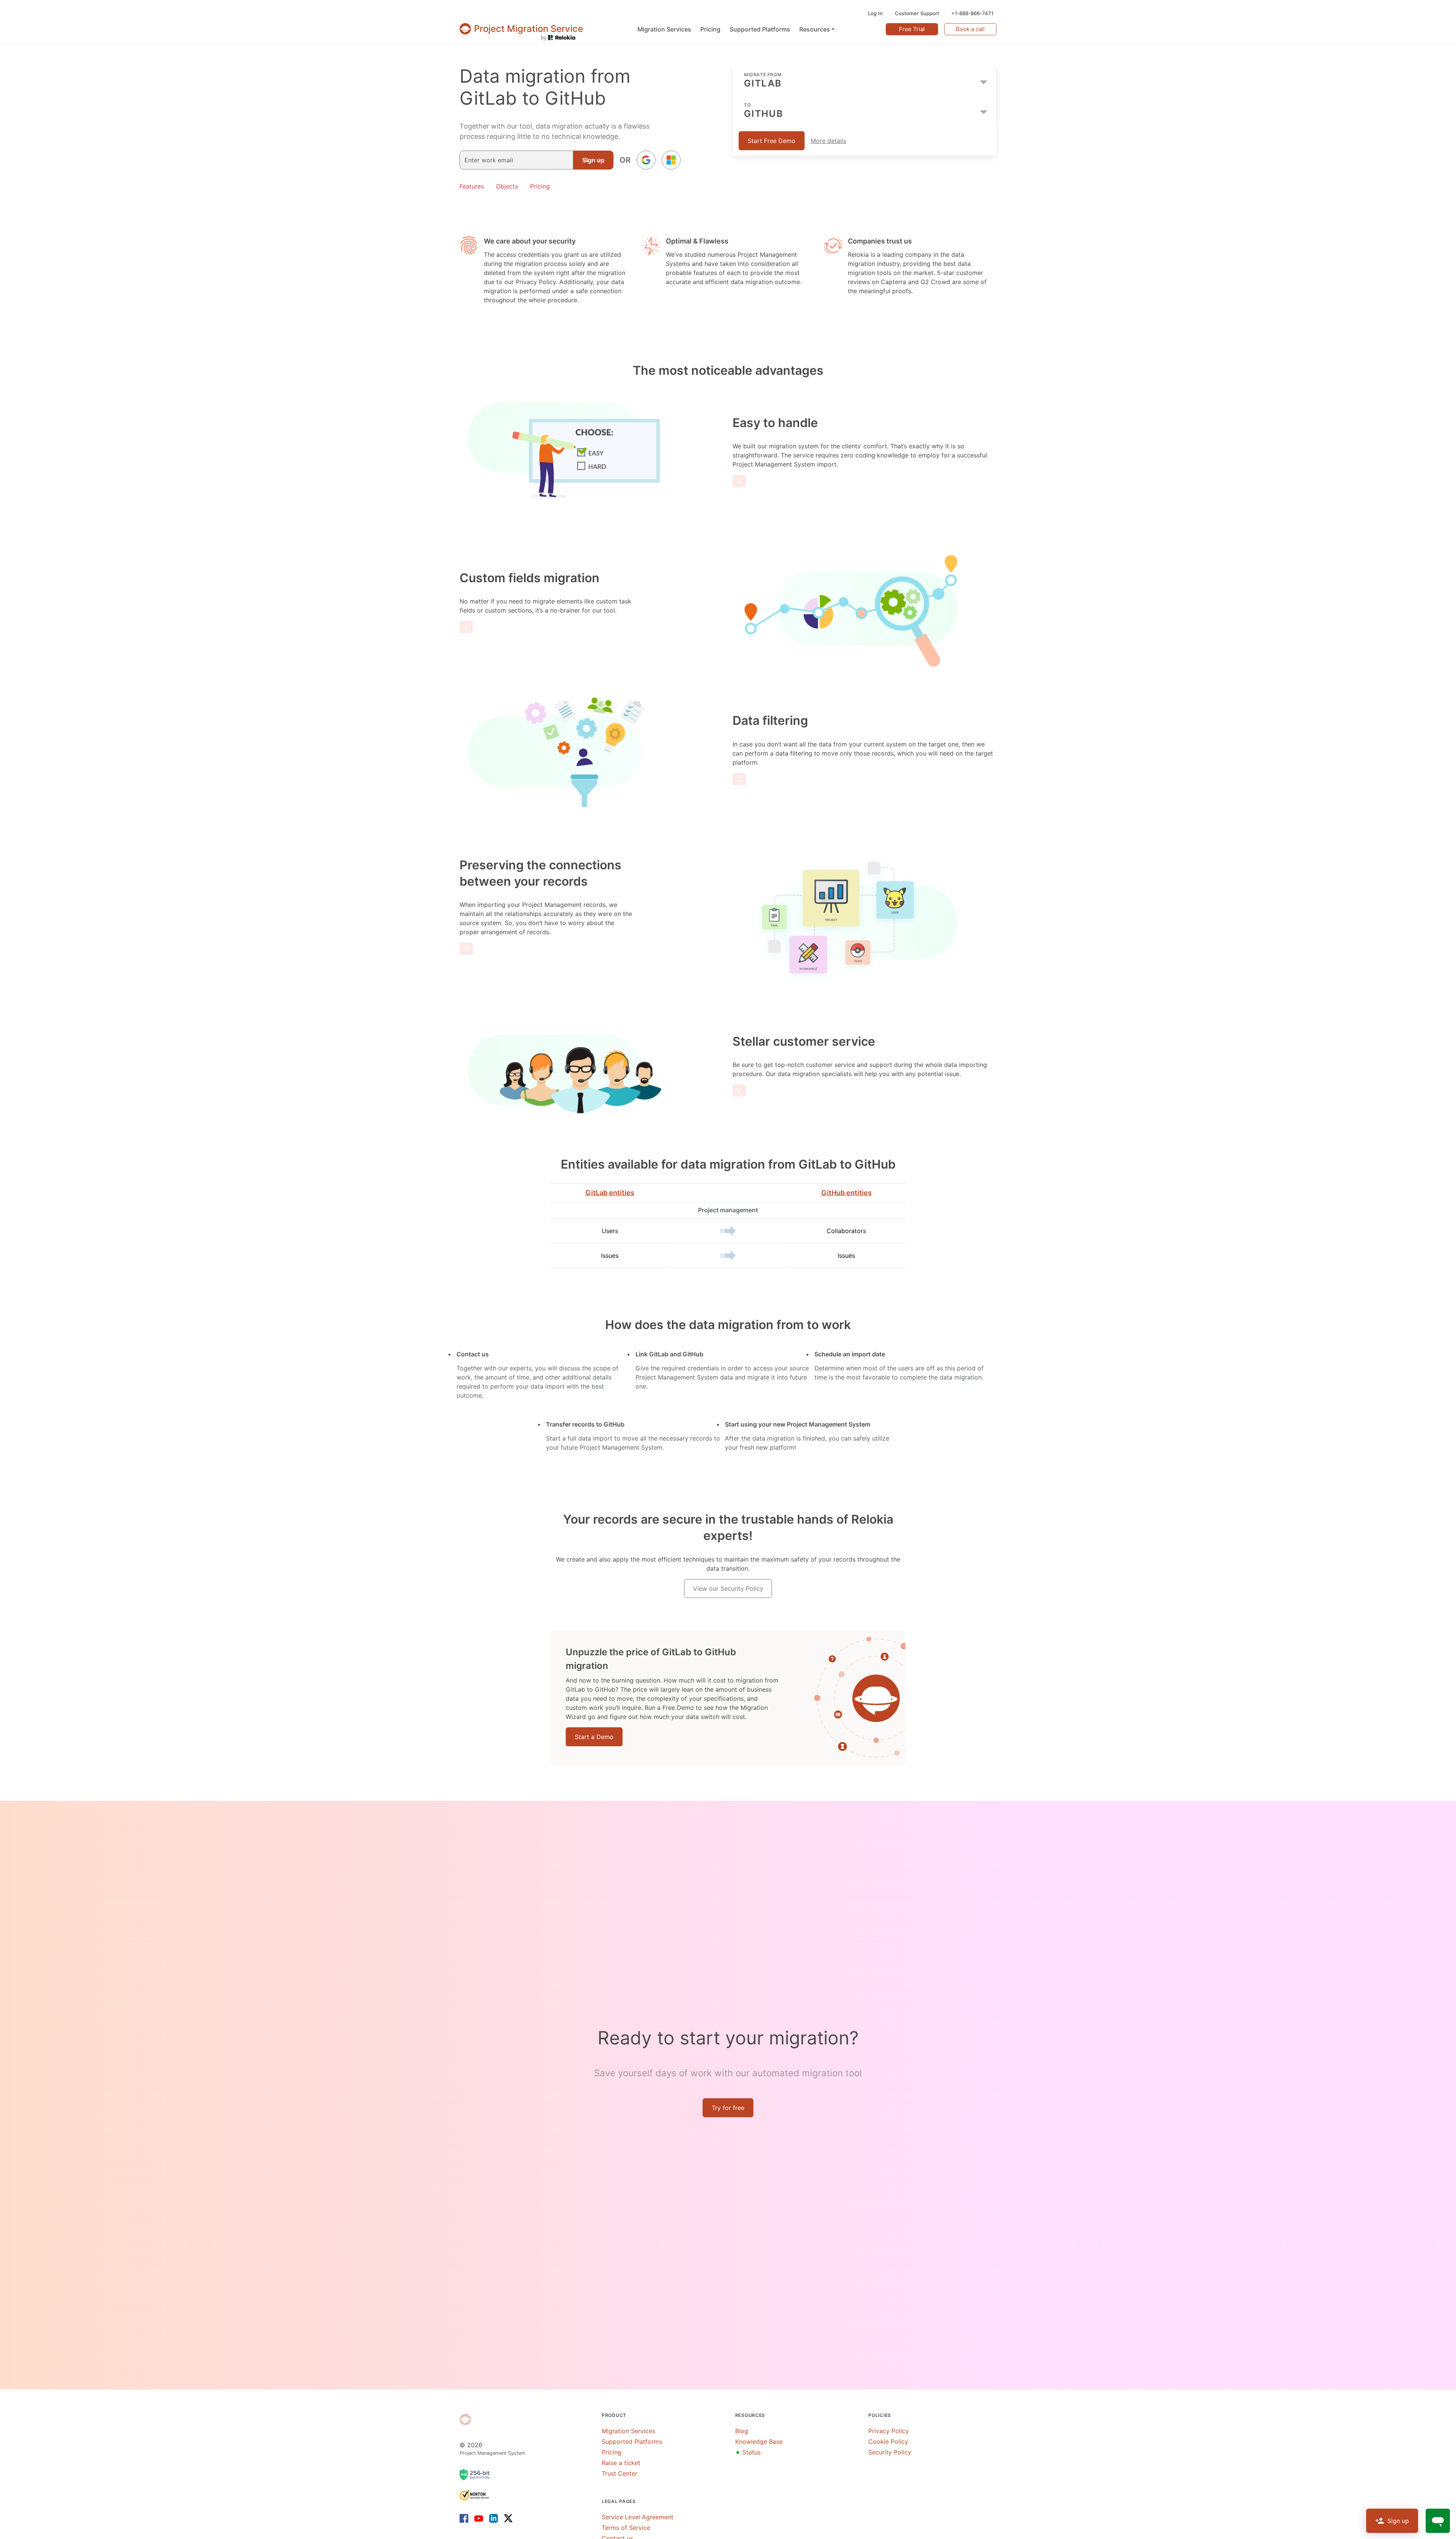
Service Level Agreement (638, 2517)
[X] (507, 2518)
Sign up (593, 160)
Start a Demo (594, 1737)
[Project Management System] (465, 2420)
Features (472, 186)
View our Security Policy (728, 1588)
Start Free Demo (772, 141)
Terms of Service (626, 2528)
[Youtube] (479, 2518)
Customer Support (917, 13)
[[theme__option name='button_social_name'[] (646, 160)
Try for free (728, 2108)
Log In (875, 13)
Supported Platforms (632, 2442)
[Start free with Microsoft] (671, 160)
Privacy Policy (889, 2431)
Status (748, 2452)
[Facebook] (465, 2518)
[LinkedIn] (493, 2518)
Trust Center (620, 2473)
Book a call (970, 29)
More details (828, 141)
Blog (742, 2431)
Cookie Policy (888, 2442)
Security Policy (890, 2452)
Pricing (540, 186)
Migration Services (628, 2431)
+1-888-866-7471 (972, 13)
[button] (817, 29)
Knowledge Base (759, 2442)
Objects (507, 186)
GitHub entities (846, 1193)
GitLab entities (610, 1193)
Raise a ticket (621, 2463)
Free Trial (912, 29)
